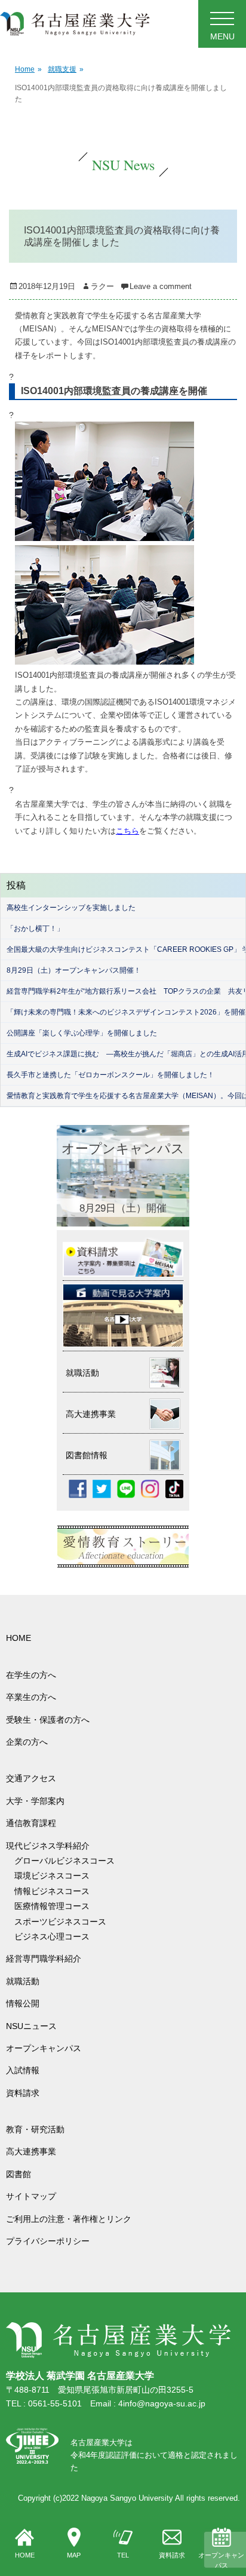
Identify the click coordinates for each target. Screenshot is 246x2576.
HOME (25, 2555)
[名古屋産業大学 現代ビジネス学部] (75, 24)
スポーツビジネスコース (60, 1922)
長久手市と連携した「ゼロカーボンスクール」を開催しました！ (110, 1075)
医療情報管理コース (52, 1906)
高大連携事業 (31, 2151)
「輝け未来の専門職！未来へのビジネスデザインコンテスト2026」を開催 (126, 1012)
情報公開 (23, 2003)
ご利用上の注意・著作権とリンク (69, 2219)
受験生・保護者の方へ (48, 1720)
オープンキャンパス (221, 2560)
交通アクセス (31, 1778)
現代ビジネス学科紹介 (48, 1846)
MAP (74, 2555)
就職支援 (66, 69)
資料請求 (172, 2555)
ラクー (102, 286)
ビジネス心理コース (52, 1936)
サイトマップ (31, 2196)
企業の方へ (27, 1742)
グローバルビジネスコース (69, 1861)
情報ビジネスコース (56, 1891)
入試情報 (23, 2070)
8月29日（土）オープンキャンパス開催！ (74, 970)
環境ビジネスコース (56, 1876)
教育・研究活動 (35, 2129)
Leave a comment (161, 286)
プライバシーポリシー (48, 2241)
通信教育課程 (31, 1823)
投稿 (16, 885)
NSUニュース (31, 2026)
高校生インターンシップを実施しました (71, 908)
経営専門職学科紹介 (44, 1959)
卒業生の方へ (31, 1697)
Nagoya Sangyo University (127, 2498)
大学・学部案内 (35, 1801)
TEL (123, 2555)
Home (28, 69)
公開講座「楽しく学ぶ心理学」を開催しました (82, 1033)
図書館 (19, 2174)
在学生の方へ (31, 1675)
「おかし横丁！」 (35, 929)
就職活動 (23, 1981)
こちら (127, 831)
